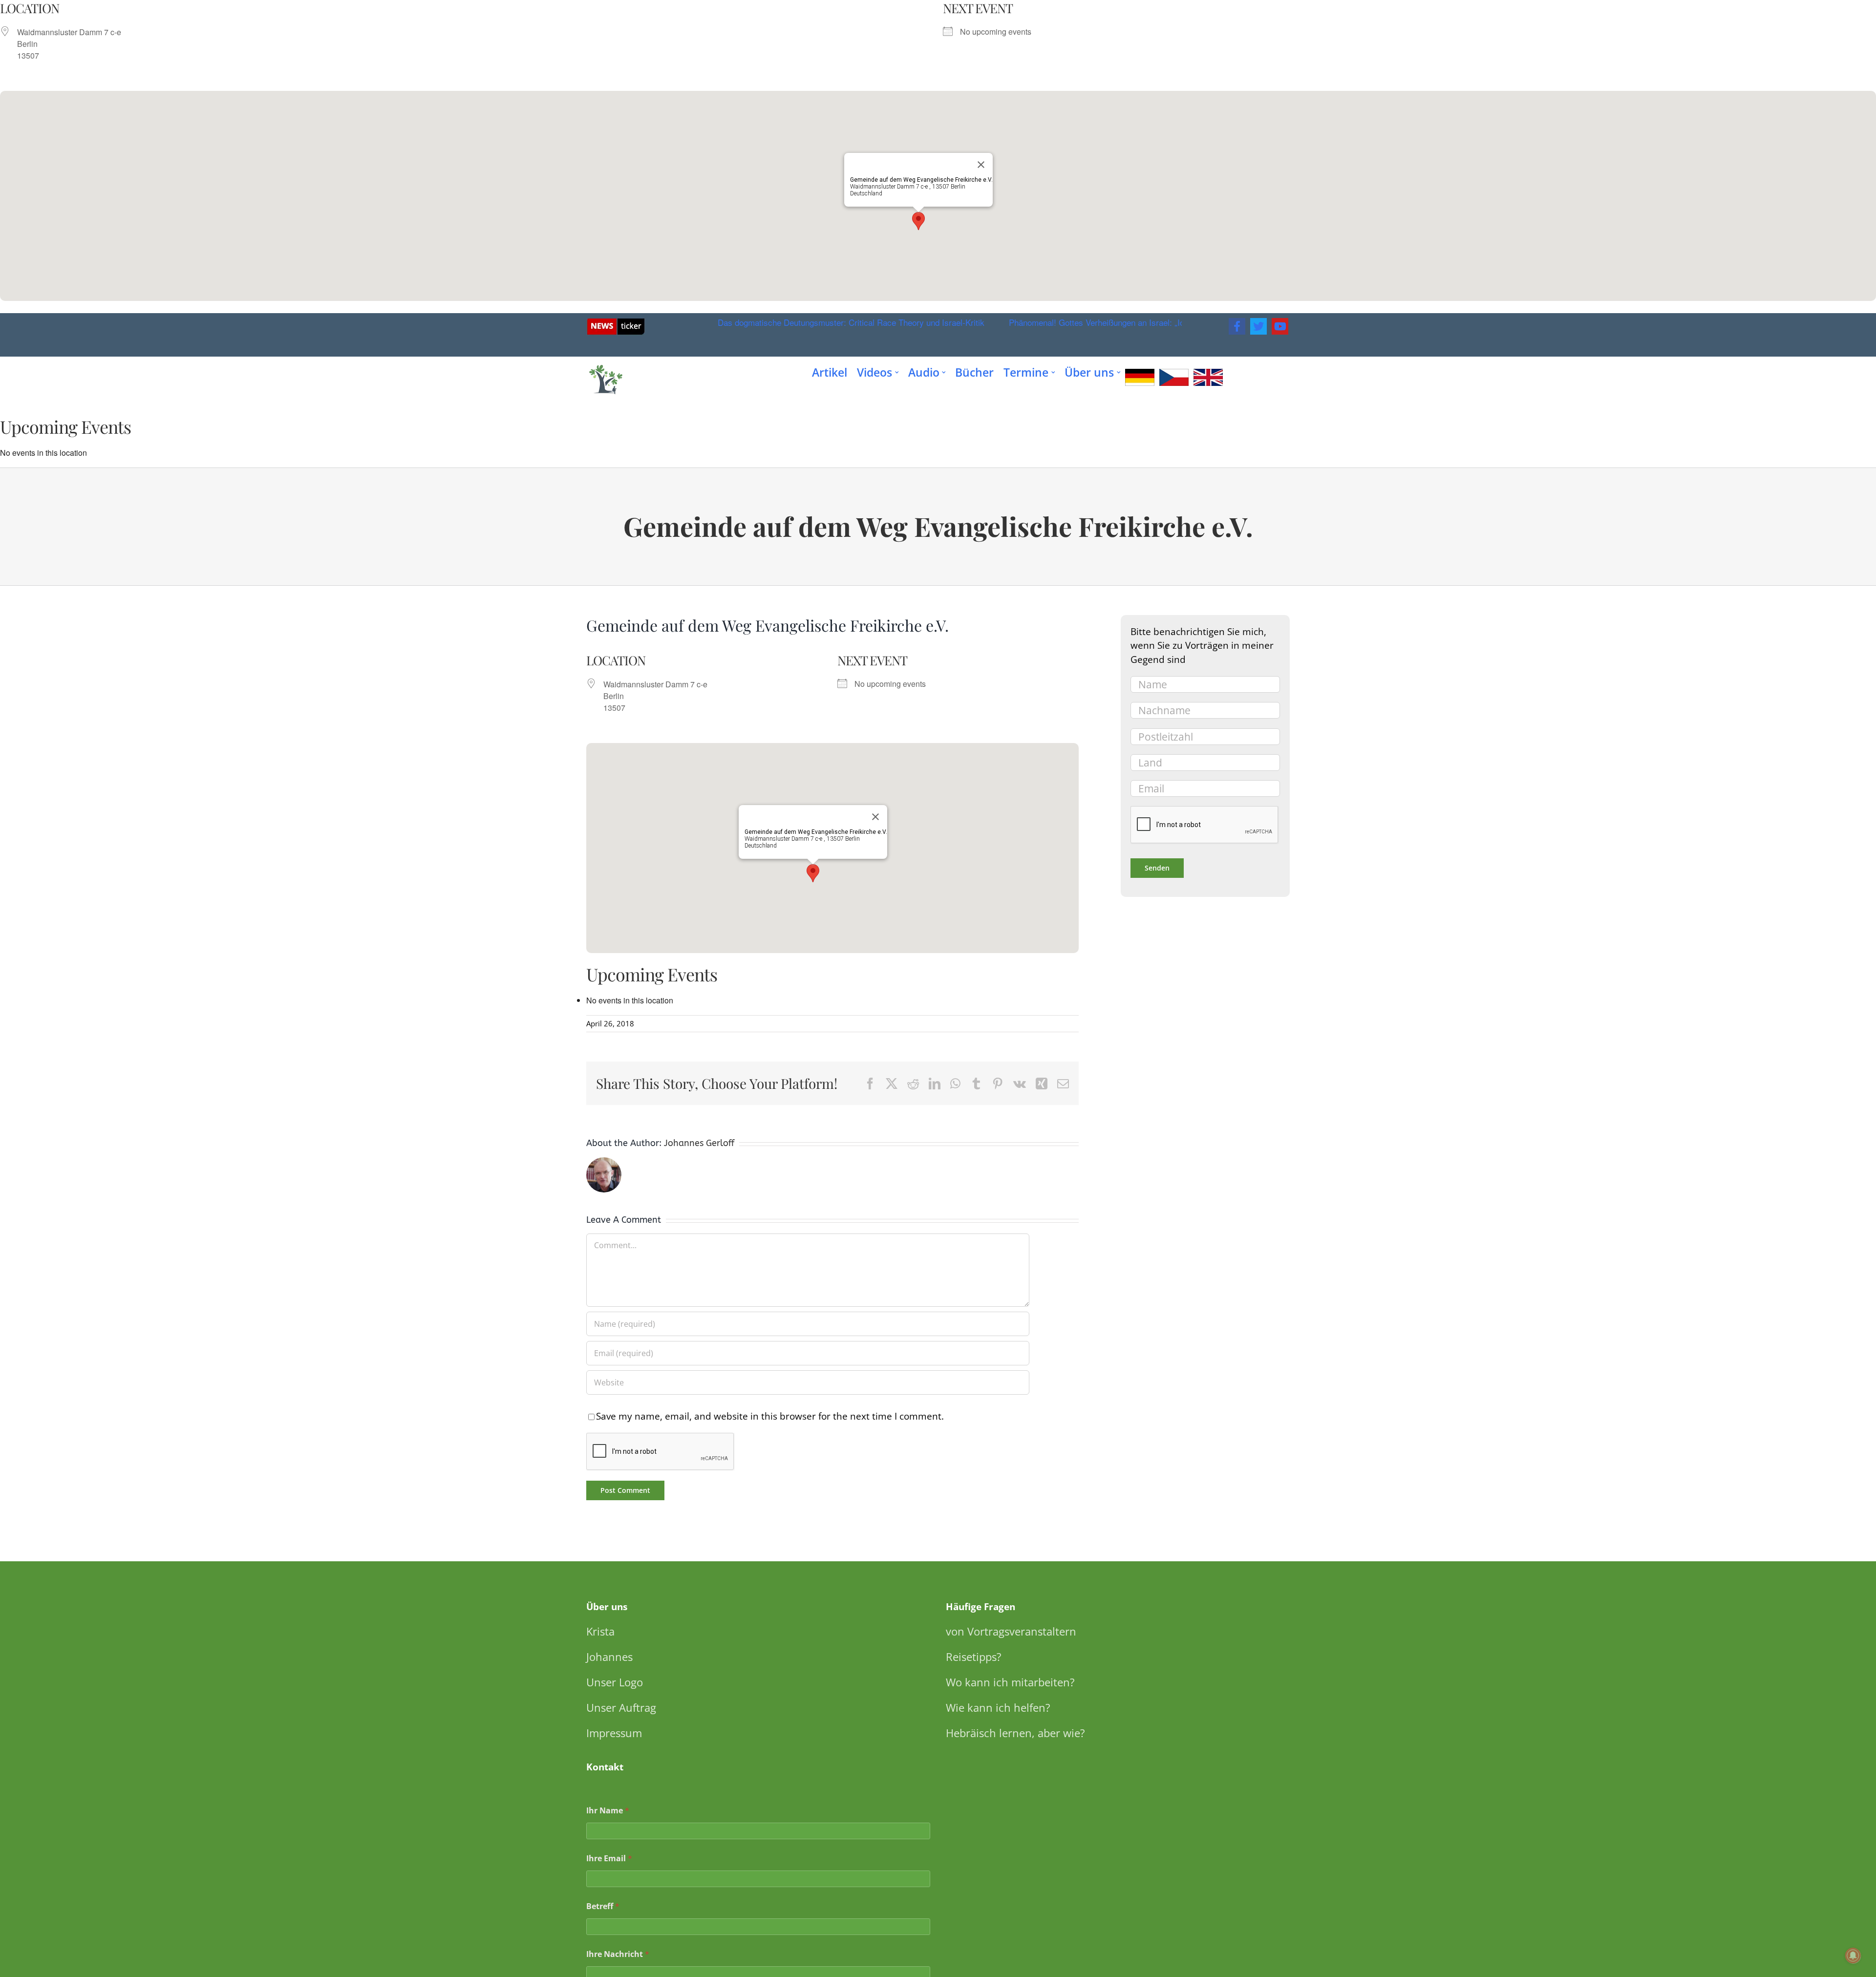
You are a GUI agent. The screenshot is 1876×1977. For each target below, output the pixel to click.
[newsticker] (616, 322)
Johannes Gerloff (699, 1143)
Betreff (603, 1906)
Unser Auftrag (621, 1707)
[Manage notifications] (1853, 1956)
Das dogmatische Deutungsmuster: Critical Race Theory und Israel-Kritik (805, 322)
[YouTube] (1280, 326)
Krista (600, 1631)
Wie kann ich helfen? (998, 1707)
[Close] (981, 165)
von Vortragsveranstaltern (1011, 1631)
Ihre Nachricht (618, 1954)
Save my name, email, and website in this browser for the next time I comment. (770, 1416)
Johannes (609, 1657)
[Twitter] (1258, 326)
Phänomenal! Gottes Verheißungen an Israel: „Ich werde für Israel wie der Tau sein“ (1114, 322)
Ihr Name (608, 1811)
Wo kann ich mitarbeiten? (1010, 1682)
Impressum (614, 1733)
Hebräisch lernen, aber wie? (1015, 1733)
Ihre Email (609, 1859)
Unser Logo (615, 1682)
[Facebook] (1237, 326)
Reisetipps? (974, 1657)
